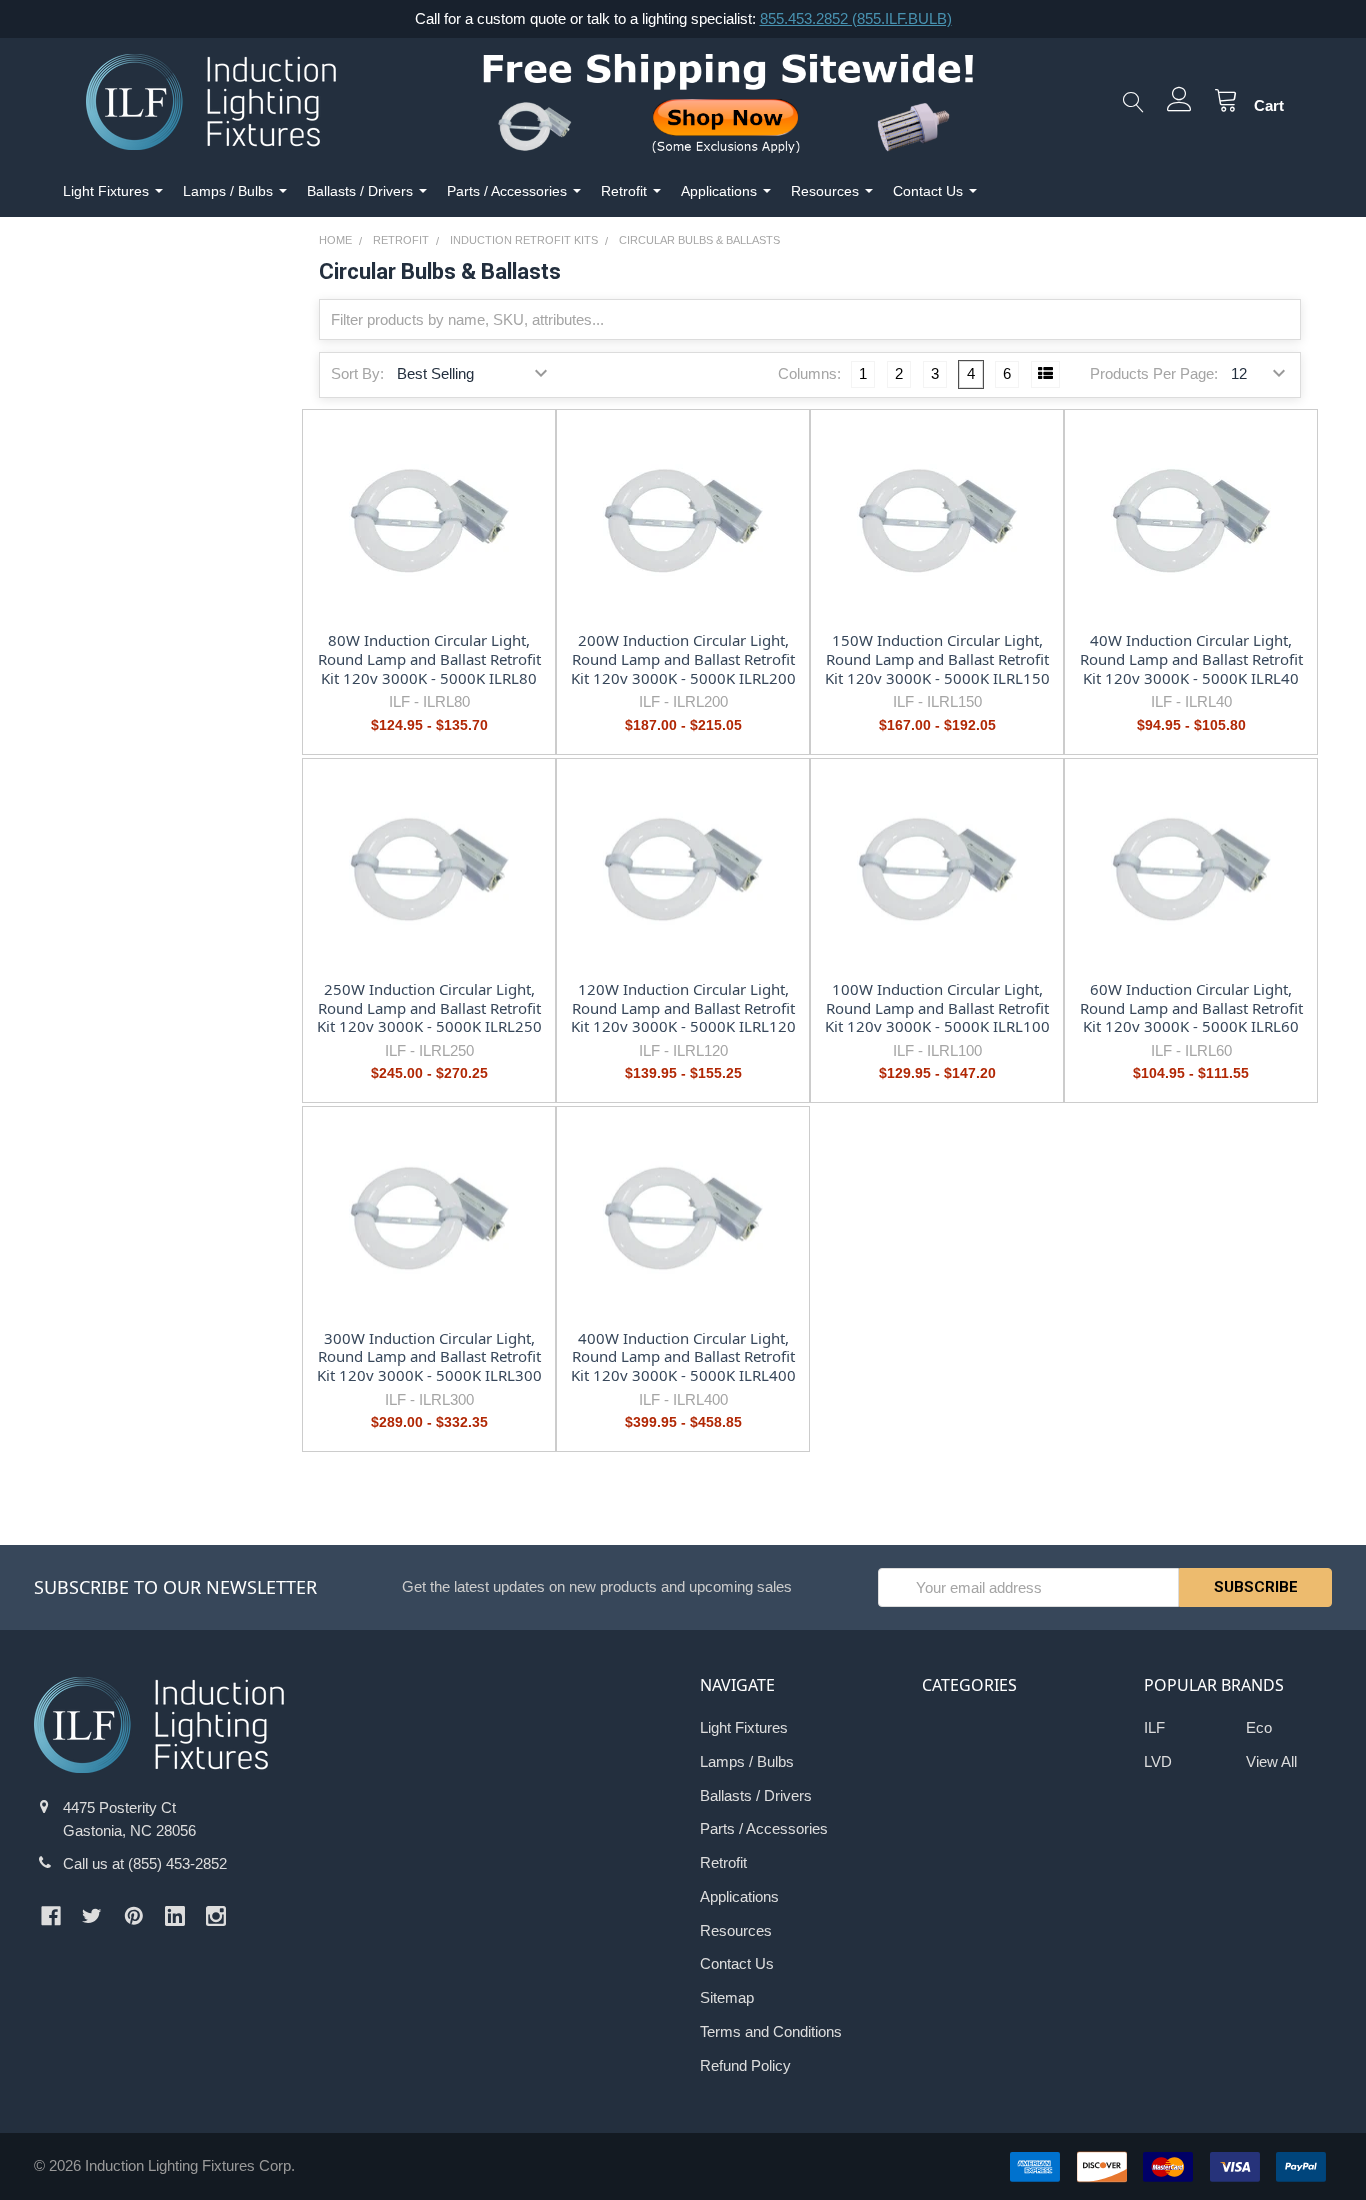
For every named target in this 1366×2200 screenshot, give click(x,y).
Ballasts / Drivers (360, 191)
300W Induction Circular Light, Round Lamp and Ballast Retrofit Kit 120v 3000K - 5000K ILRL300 (429, 1357)
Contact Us (928, 191)
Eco (1259, 1727)
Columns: (809, 373)
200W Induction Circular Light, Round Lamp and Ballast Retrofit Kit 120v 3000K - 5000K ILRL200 (683, 659)
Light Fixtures (106, 191)
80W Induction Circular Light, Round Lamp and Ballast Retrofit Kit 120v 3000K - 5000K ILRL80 (429, 659)
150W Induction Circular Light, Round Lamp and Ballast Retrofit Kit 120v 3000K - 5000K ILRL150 (937, 659)
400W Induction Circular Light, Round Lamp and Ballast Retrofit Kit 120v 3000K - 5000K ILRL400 (683, 1357)
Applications (719, 191)
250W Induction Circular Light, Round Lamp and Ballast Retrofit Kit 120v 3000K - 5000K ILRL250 (429, 1008)
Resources (825, 191)
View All (1271, 1761)
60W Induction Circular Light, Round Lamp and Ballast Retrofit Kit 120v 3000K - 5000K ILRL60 (1191, 1008)
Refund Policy (745, 2065)
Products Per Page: (1154, 373)
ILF (1154, 1727)
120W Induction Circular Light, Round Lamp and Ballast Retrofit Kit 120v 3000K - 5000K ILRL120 (683, 1008)
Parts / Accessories (507, 191)
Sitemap (727, 1997)
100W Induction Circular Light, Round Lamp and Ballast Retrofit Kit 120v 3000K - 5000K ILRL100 (937, 1008)
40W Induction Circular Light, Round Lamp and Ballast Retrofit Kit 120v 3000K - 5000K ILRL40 (1191, 659)
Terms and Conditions (771, 2031)
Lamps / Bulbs (228, 191)
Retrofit (624, 191)
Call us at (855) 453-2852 (145, 1863)
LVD (1158, 1761)
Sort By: (357, 373)
